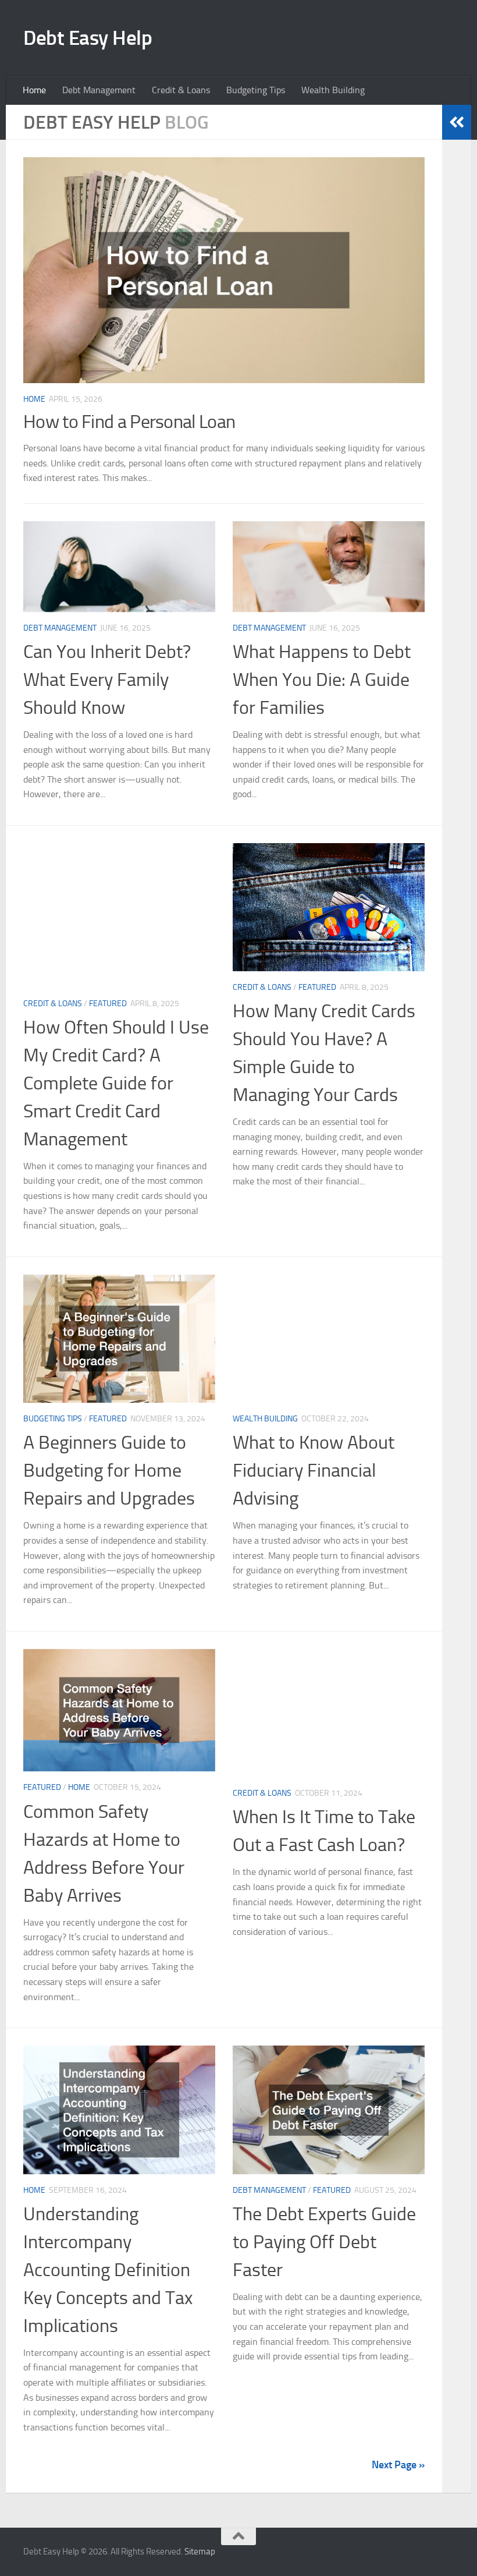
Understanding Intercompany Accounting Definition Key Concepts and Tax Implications (108, 2270)
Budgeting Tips (256, 90)
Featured (108, 1004)
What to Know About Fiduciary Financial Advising (314, 1470)
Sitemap (200, 2552)
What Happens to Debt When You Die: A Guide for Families (322, 680)
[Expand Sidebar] (457, 122)
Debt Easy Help (88, 38)
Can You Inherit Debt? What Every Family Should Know (107, 680)
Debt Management (99, 90)
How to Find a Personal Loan (129, 422)
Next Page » (398, 2465)
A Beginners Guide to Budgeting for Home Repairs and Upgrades (109, 1470)
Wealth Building (333, 90)
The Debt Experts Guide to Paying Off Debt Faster (324, 2242)
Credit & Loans (181, 90)
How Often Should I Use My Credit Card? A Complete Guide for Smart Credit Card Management (116, 1083)
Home (34, 90)
